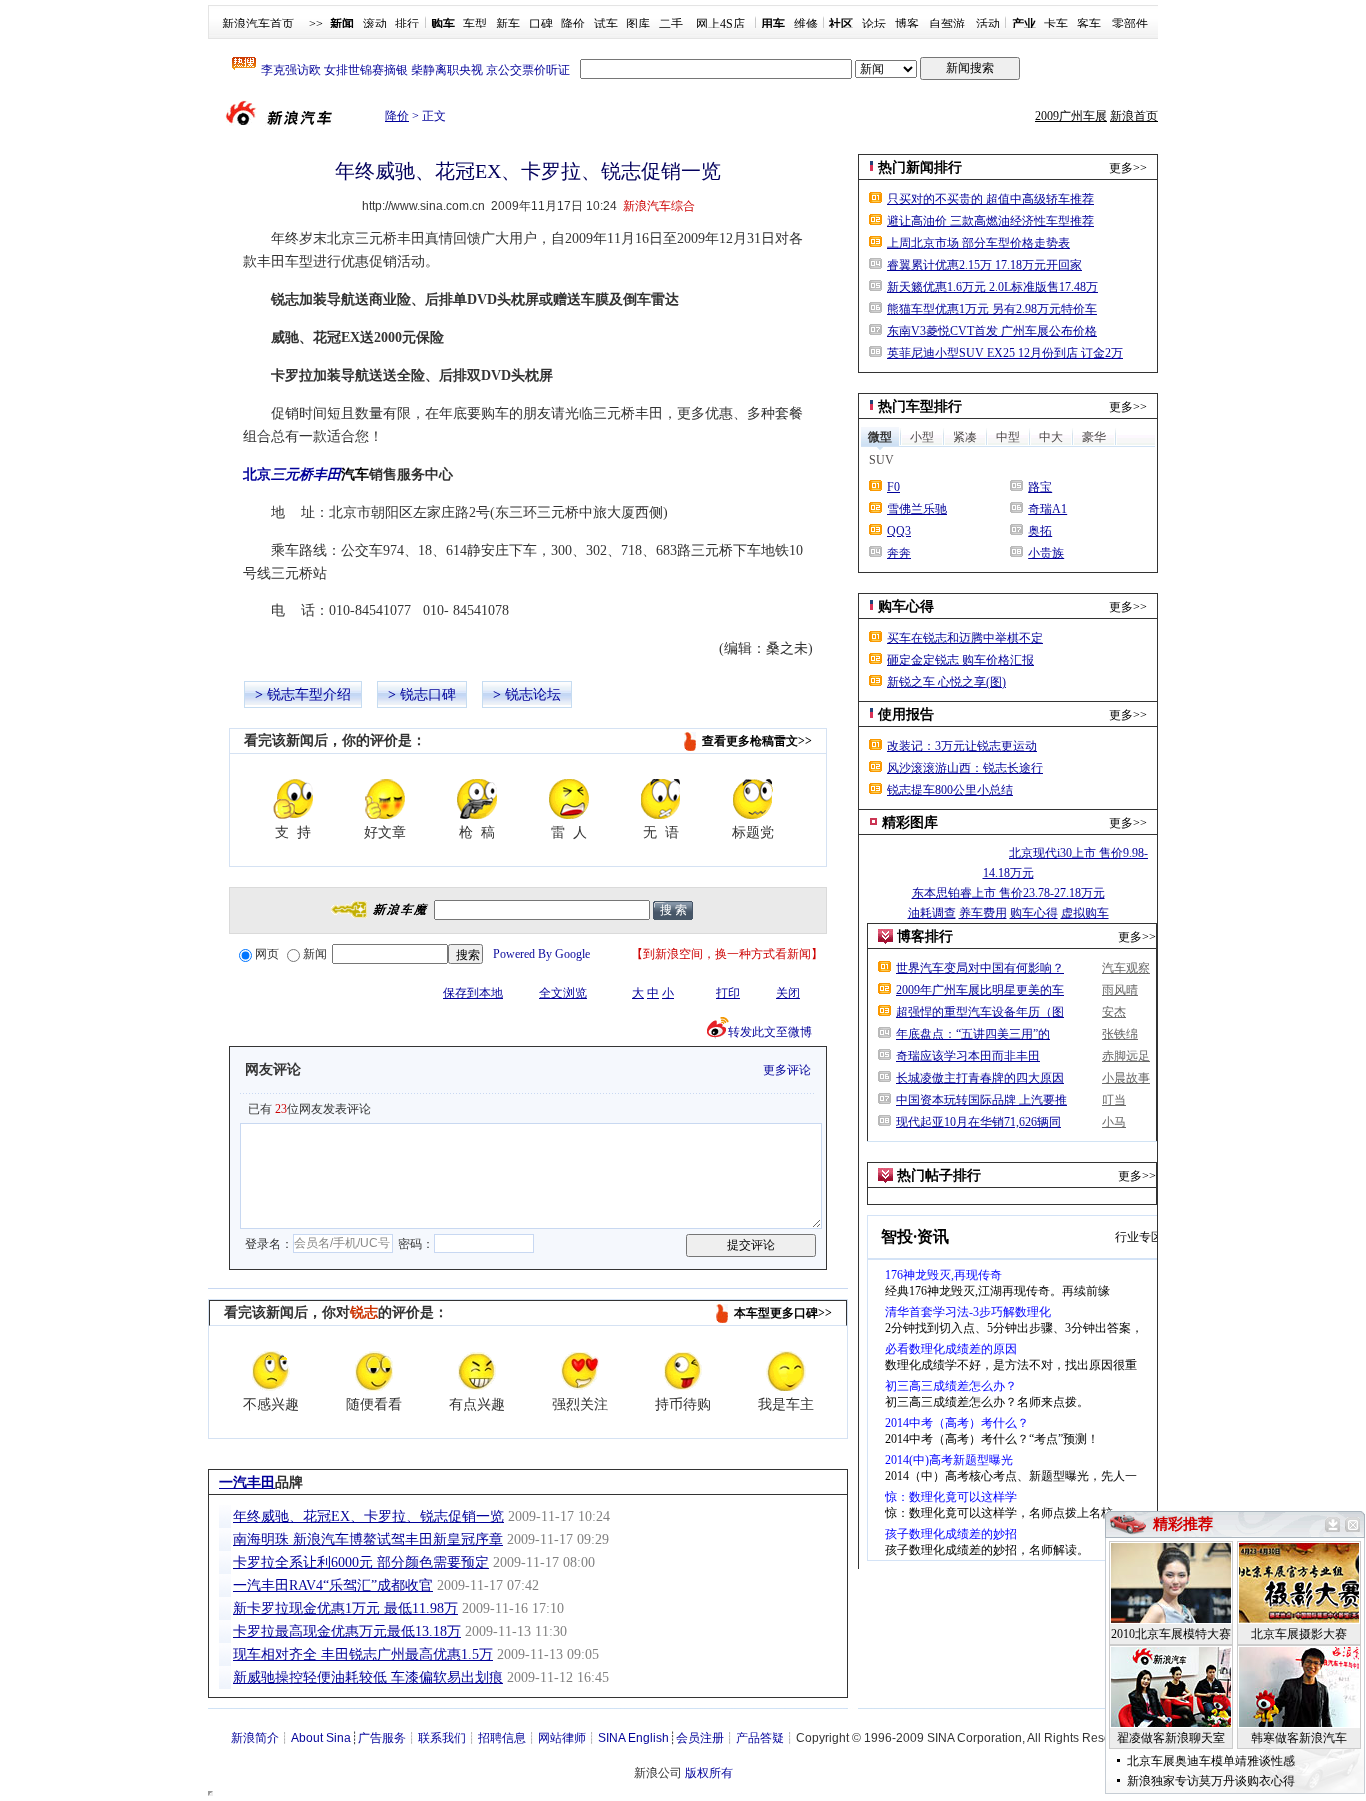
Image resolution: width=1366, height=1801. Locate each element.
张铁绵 (1120, 1034)
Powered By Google (541, 954)
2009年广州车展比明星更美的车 (980, 990)
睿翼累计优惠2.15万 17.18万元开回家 (984, 265)
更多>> (1128, 168)
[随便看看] (374, 1371)
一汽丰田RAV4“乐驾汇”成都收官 (333, 1585)
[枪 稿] (477, 799)
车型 (475, 24)
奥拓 (1040, 531)
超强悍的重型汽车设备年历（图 (980, 1012)
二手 (671, 24)
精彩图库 (910, 822)
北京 (292, 474)
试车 (606, 24)
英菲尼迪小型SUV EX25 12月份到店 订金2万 (1005, 353)
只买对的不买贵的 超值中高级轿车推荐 (990, 199)
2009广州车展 (1071, 116)
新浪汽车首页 (258, 24)
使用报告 (906, 714)
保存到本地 (473, 993)
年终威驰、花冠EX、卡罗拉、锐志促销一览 (368, 1516)
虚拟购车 (1085, 913)
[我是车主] (786, 1371)
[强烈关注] (580, 1371)
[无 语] (661, 799)
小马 (1114, 1122)
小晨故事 (1126, 1078)
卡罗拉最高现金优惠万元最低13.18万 (347, 1631)
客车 (1089, 24)
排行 (407, 24)
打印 (728, 993)
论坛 (874, 24)
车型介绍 (323, 694)
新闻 (315, 954)
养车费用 (983, 913)
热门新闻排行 (920, 167)
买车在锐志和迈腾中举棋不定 (965, 638)
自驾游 (947, 24)
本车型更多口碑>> (783, 1313)
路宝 (1040, 487)
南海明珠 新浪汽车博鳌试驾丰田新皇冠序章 (368, 1539)
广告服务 (382, 1738)
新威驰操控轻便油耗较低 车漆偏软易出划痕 (368, 1677)
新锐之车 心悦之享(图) (946, 682)
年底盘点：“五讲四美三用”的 (973, 1034)
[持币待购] (683, 1371)
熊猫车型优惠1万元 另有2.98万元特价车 (992, 309)
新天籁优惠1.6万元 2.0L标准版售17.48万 (992, 287)
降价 (573, 24)
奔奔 (899, 553)
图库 (638, 24)
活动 (988, 24)
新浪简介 (255, 1738)
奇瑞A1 (1047, 509)
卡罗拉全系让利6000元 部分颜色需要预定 (361, 1562)
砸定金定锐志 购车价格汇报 (960, 660)
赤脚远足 (1126, 1056)
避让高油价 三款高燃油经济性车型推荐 (990, 221)
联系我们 (442, 1738)
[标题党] (753, 799)
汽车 (355, 474)
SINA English (633, 1738)
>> (316, 24)
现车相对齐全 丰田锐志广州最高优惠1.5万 (363, 1654)
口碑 (541, 24)
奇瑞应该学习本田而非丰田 (968, 1056)
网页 (267, 954)
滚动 (375, 24)
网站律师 (562, 1738)
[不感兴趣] (271, 1371)
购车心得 (906, 606)
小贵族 (1046, 553)
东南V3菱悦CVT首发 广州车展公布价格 (992, 331)
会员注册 (700, 1738)
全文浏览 (563, 993)
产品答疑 (760, 1738)
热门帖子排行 (939, 1175)
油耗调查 (932, 913)
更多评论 (787, 1070)
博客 (907, 24)
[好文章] (385, 799)
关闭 (788, 993)
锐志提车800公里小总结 (950, 790)
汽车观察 (1126, 968)
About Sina (321, 1738)
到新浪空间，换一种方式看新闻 (727, 954)
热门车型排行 (920, 406)
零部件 (1130, 24)
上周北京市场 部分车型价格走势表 (978, 243)
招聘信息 (502, 1738)
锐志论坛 (533, 694)
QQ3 (899, 531)
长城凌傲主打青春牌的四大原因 (980, 1078)
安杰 (1114, 1012)
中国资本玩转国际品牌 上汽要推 (981, 1100)
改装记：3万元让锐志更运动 (962, 746)
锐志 (281, 694)
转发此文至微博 (770, 1032)
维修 (806, 24)
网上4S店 (720, 24)
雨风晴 (1120, 990)
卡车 (1056, 24)
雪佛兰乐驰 (917, 509)
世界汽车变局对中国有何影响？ (980, 968)
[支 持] (293, 799)
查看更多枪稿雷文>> (757, 741)
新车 (508, 24)
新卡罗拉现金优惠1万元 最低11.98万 (345, 1608)
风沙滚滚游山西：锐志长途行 (965, 768)
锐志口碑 (428, 694)
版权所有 (709, 1773)
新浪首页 (1134, 116)
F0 (893, 487)
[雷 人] (569, 799)
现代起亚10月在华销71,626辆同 (978, 1122)
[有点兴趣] (477, 1371)
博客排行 (925, 936)
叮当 (1114, 1100)
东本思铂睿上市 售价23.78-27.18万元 (1008, 893)
